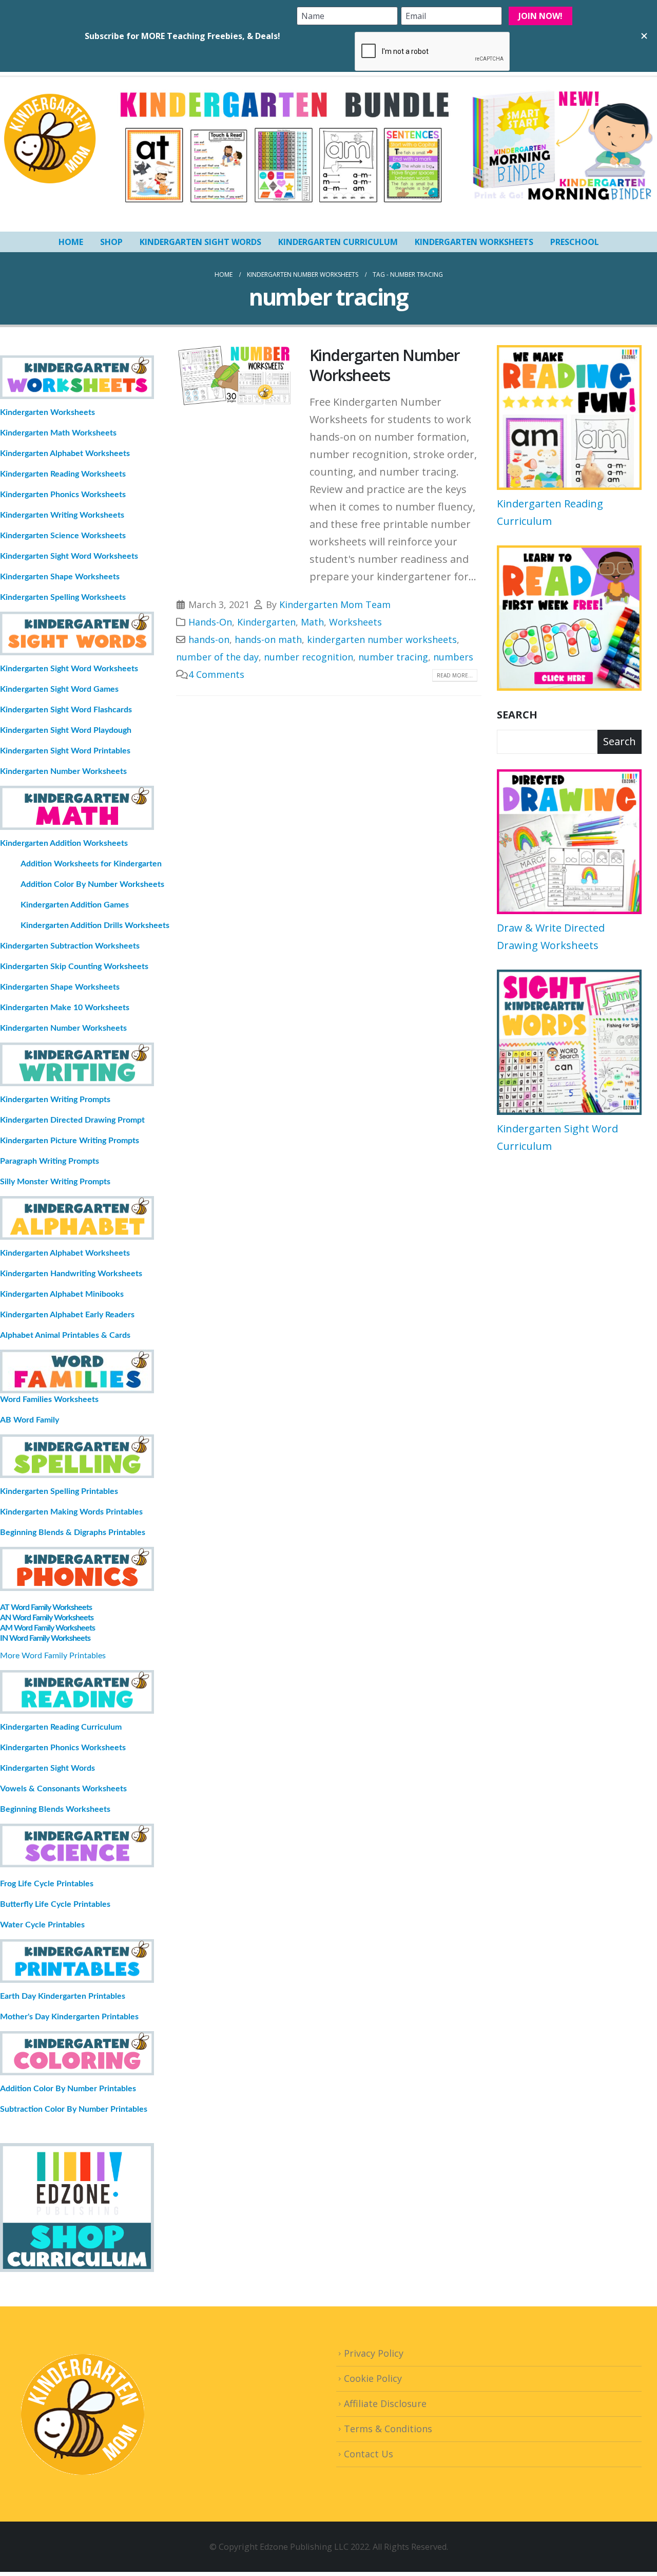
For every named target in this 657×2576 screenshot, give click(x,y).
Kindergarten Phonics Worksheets (63, 495)
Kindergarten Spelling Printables (59, 1491)
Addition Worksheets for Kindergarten (91, 864)
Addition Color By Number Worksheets (92, 884)
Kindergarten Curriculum (338, 242)
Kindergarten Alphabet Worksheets (65, 453)
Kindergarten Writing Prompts (55, 1100)
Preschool (575, 242)
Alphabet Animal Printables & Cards (65, 1335)
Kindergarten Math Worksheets (58, 433)
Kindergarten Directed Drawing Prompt (72, 1120)
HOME (71, 242)
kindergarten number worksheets (382, 639)
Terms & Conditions (388, 2429)
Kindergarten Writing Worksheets (62, 515)
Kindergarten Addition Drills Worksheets (95, 925)
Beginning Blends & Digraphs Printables (73, 1532)
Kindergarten (266, 622)
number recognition (308, 657)
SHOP (111, 242)
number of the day (217, 657)
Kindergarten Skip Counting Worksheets (74, 967)
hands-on (209, 639)
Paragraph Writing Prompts (50, 1161)
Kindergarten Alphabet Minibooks (62, 1294)
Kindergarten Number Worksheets (385, 365)
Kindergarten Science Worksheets (63, 536)
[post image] (235, 376)
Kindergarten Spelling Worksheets (63, 597)
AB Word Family (30, 1420)
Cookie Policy (373, 2378)
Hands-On (210, 622)
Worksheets (355, 622)
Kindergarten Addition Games (75, 905)
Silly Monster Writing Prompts (55, 1182)
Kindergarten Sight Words (200, 242)
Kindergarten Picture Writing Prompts (70, 1141)
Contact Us (369, 2454)
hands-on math (268, 639)
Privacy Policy (374, 2353)
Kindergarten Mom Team (335, 604)
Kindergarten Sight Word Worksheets (69, 556)
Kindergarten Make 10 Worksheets (65, 1008)
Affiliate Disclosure (385, 2403)
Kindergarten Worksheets (474, 242)
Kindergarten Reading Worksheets (63, 474)
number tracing (393, 657)
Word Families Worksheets (49, 1399)
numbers (453, 657)
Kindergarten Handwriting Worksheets (71, 1274)
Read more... (455, 675)
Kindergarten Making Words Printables (71, 1512)
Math (312, 622)
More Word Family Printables (53, 1656)
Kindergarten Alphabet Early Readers (67, 1315)
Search (517, 715)
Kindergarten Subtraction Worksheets (70, 946)
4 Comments (216, 674)
